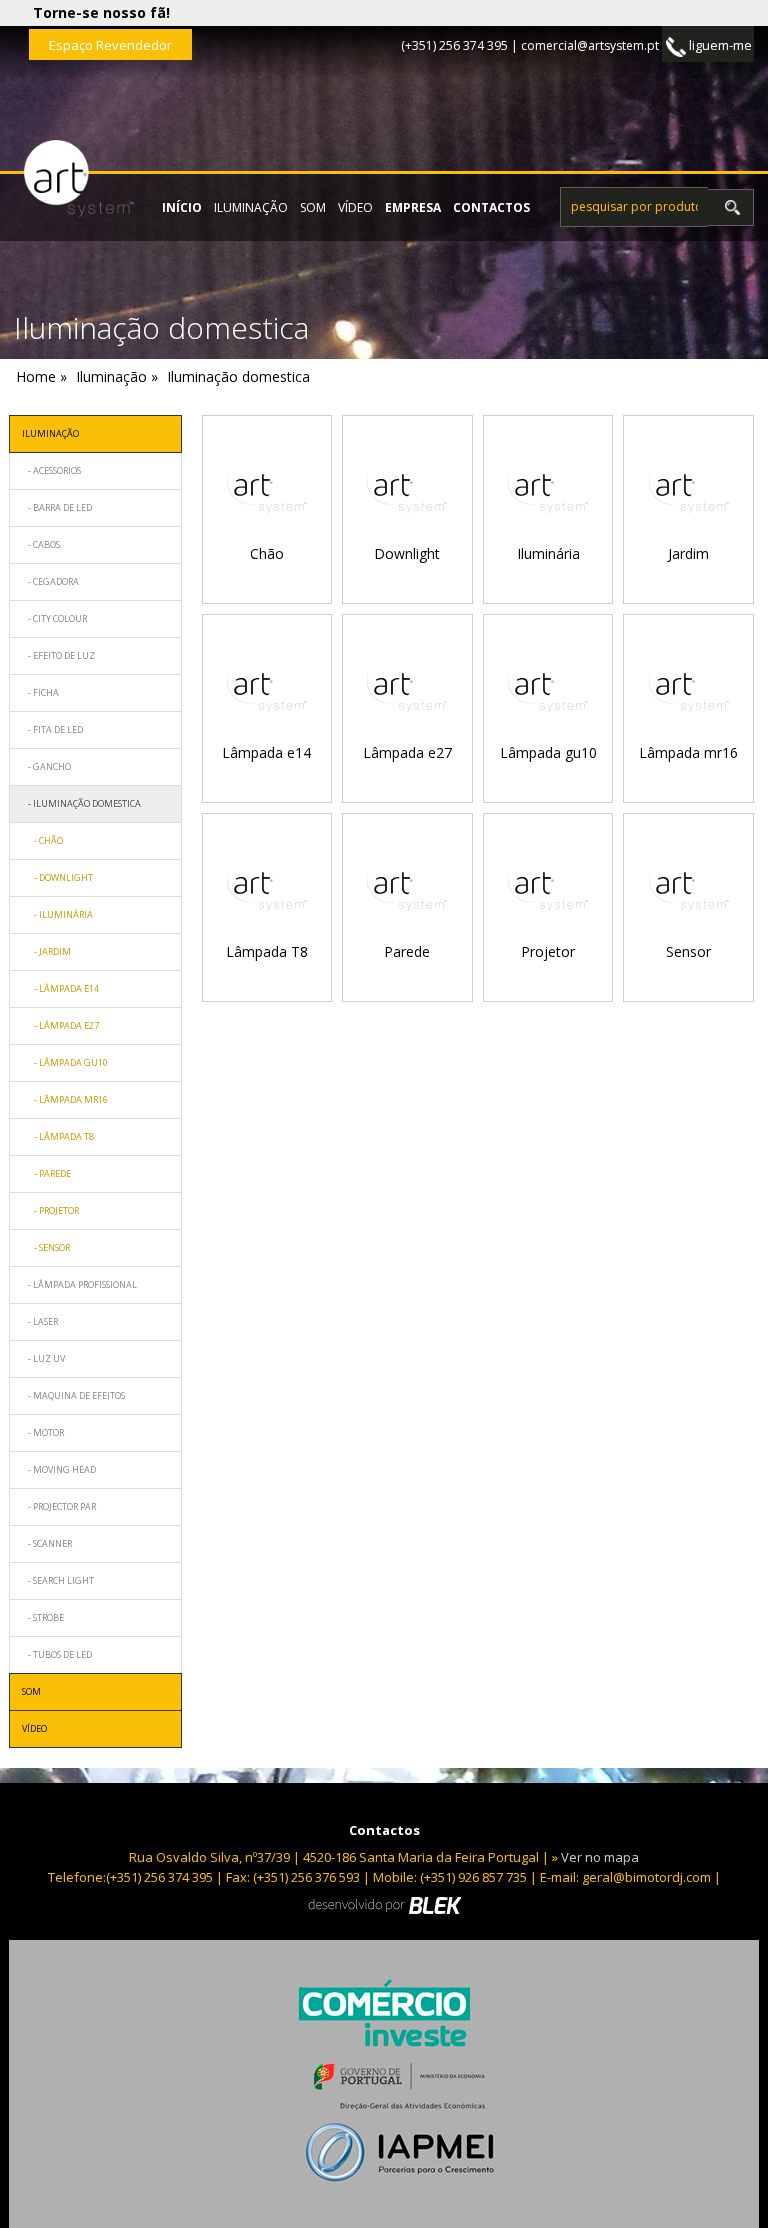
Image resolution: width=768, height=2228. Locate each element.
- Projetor (50, 1210)
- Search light (58, 1580)
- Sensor (46, 1247)
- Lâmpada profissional (79, 1284)
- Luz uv (43, 1358)
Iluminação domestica (238, 376)
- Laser (40, 1321)
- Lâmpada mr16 (65, 1099)
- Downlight (57, 877)
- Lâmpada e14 (60, 988)
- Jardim (46, 951)
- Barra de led (57, 507)
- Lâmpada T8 (58, 1136)
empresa (413, 207)
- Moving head (59, 1469)
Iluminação (251, 207)
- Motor (43, 1432)
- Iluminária (57, 914)
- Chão (42, 840)
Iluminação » (117, 376)
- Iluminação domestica (81, 803)
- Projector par (59, 1506)
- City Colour (54, 618)
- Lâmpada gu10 (65, 1062)
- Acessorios (51, 470)
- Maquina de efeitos (73, 1395)
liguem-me (719, 45)
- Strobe (43, 1617)
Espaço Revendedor (110, 45)
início (182, 207)
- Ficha (40, 692)
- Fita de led (52, 729)
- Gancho (46, 766)
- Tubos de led (57, 1654)
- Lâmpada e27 (60, 1025)
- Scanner (47, 1543)
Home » (41, 376)
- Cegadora (50, 581)
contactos (491, 207)
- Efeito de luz (58, 655)
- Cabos (41, 544)
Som (313, 207)
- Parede (46, 1173)
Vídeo (355, 207)
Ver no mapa (600, 1857)
